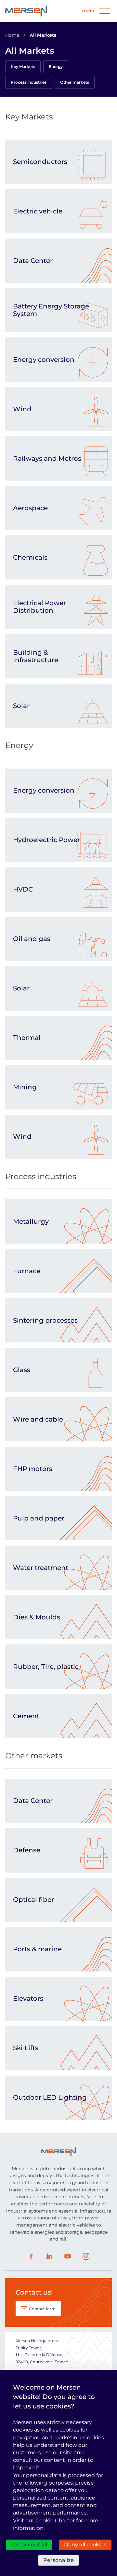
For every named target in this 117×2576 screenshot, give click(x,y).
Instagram (86, 2256)
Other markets (75, 82)
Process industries (29, 82)
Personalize (58, 2560)
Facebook (31, 2256)
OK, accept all (29, 2545)
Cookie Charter (55, 2521)
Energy (56, 67)
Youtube (68, 2256)
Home (12, 35)
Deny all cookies (85, 2545)
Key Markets (23, 67)
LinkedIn (49, 2256)
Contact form (42, 2309)
